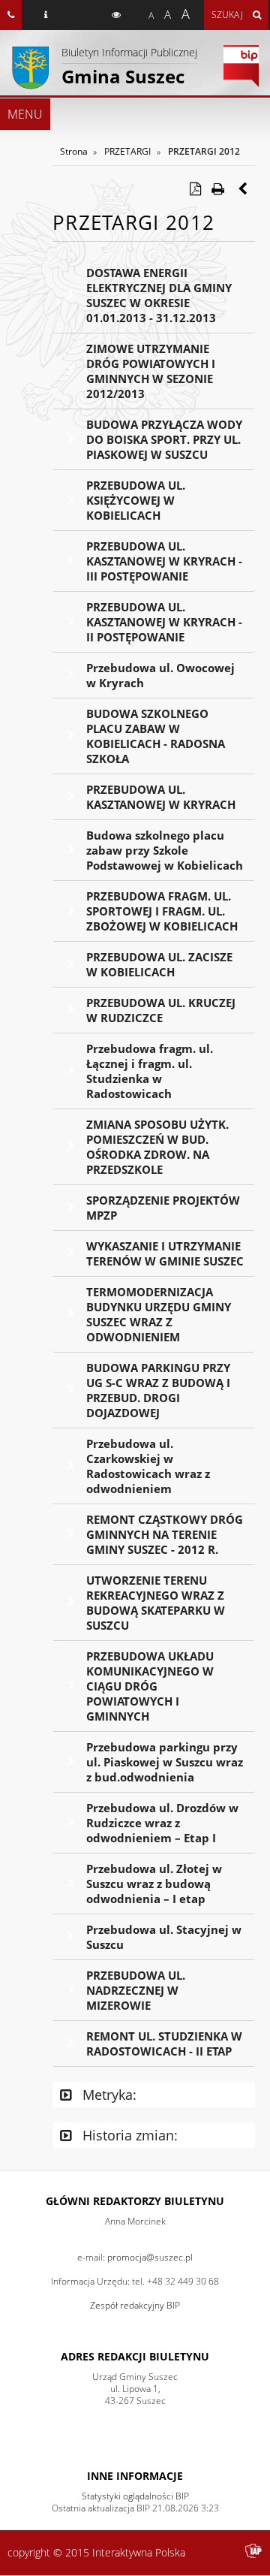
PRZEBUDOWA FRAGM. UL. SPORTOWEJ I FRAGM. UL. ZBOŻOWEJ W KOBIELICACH (162, 911)
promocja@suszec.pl (150, 2257)
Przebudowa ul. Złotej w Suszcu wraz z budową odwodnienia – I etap (154, 1884)
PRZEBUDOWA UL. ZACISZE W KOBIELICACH (159, 964)
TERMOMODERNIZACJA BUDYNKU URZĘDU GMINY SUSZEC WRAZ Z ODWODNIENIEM (159, 1314)
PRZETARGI (127, 151)
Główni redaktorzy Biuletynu (135, 2201)
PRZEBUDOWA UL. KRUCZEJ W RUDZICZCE (161, 1010)
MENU (25, 114)
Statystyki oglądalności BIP (135, 2496)
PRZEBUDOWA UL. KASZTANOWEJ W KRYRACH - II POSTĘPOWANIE (164, 622)
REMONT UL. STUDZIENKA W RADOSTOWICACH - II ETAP (164, 2044)
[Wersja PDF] (195, 189)
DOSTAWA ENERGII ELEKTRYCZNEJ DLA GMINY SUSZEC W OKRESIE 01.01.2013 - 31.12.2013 (159, 295)
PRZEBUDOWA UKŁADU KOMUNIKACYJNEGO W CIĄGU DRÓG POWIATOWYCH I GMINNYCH (150, 1686)
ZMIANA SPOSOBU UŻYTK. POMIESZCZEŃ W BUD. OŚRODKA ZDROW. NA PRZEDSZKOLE (157, 1147)
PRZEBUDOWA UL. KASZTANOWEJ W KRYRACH (161, 797)
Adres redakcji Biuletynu (135, 2356)
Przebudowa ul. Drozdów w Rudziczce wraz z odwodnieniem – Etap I (162, 1823)
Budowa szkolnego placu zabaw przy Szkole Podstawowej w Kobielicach (165, 850)
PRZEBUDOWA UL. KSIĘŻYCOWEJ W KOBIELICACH (136, 500)
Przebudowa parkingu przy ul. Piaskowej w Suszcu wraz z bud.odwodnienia (165, 1762)
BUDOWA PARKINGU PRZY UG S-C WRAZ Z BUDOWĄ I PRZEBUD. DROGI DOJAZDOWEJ (158, 1390)
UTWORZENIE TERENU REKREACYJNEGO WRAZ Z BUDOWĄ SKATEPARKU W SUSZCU (156, 1603)
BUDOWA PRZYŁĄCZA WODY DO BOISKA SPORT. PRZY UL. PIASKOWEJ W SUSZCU (164, 439)
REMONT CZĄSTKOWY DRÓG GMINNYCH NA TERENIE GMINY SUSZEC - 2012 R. (165, 1534)
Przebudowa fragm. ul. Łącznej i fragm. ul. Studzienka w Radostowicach (150, 1071)
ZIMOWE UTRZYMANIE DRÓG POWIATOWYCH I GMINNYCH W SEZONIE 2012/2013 (151, 371)
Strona (74, 151)
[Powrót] (244, 189)
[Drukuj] (217, 189)
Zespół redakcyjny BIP (135, 2305)
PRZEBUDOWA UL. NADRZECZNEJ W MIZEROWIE (136, 1990)
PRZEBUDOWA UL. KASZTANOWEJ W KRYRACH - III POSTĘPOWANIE (164, 561)
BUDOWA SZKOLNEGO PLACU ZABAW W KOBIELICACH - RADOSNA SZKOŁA (156, 736)
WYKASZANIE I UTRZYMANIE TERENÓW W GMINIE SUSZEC (165, 1253)
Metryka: (108, 2095)
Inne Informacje (135, 2476)
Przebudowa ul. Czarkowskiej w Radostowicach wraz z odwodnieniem (148, 1466)
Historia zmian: (128, 2135)
